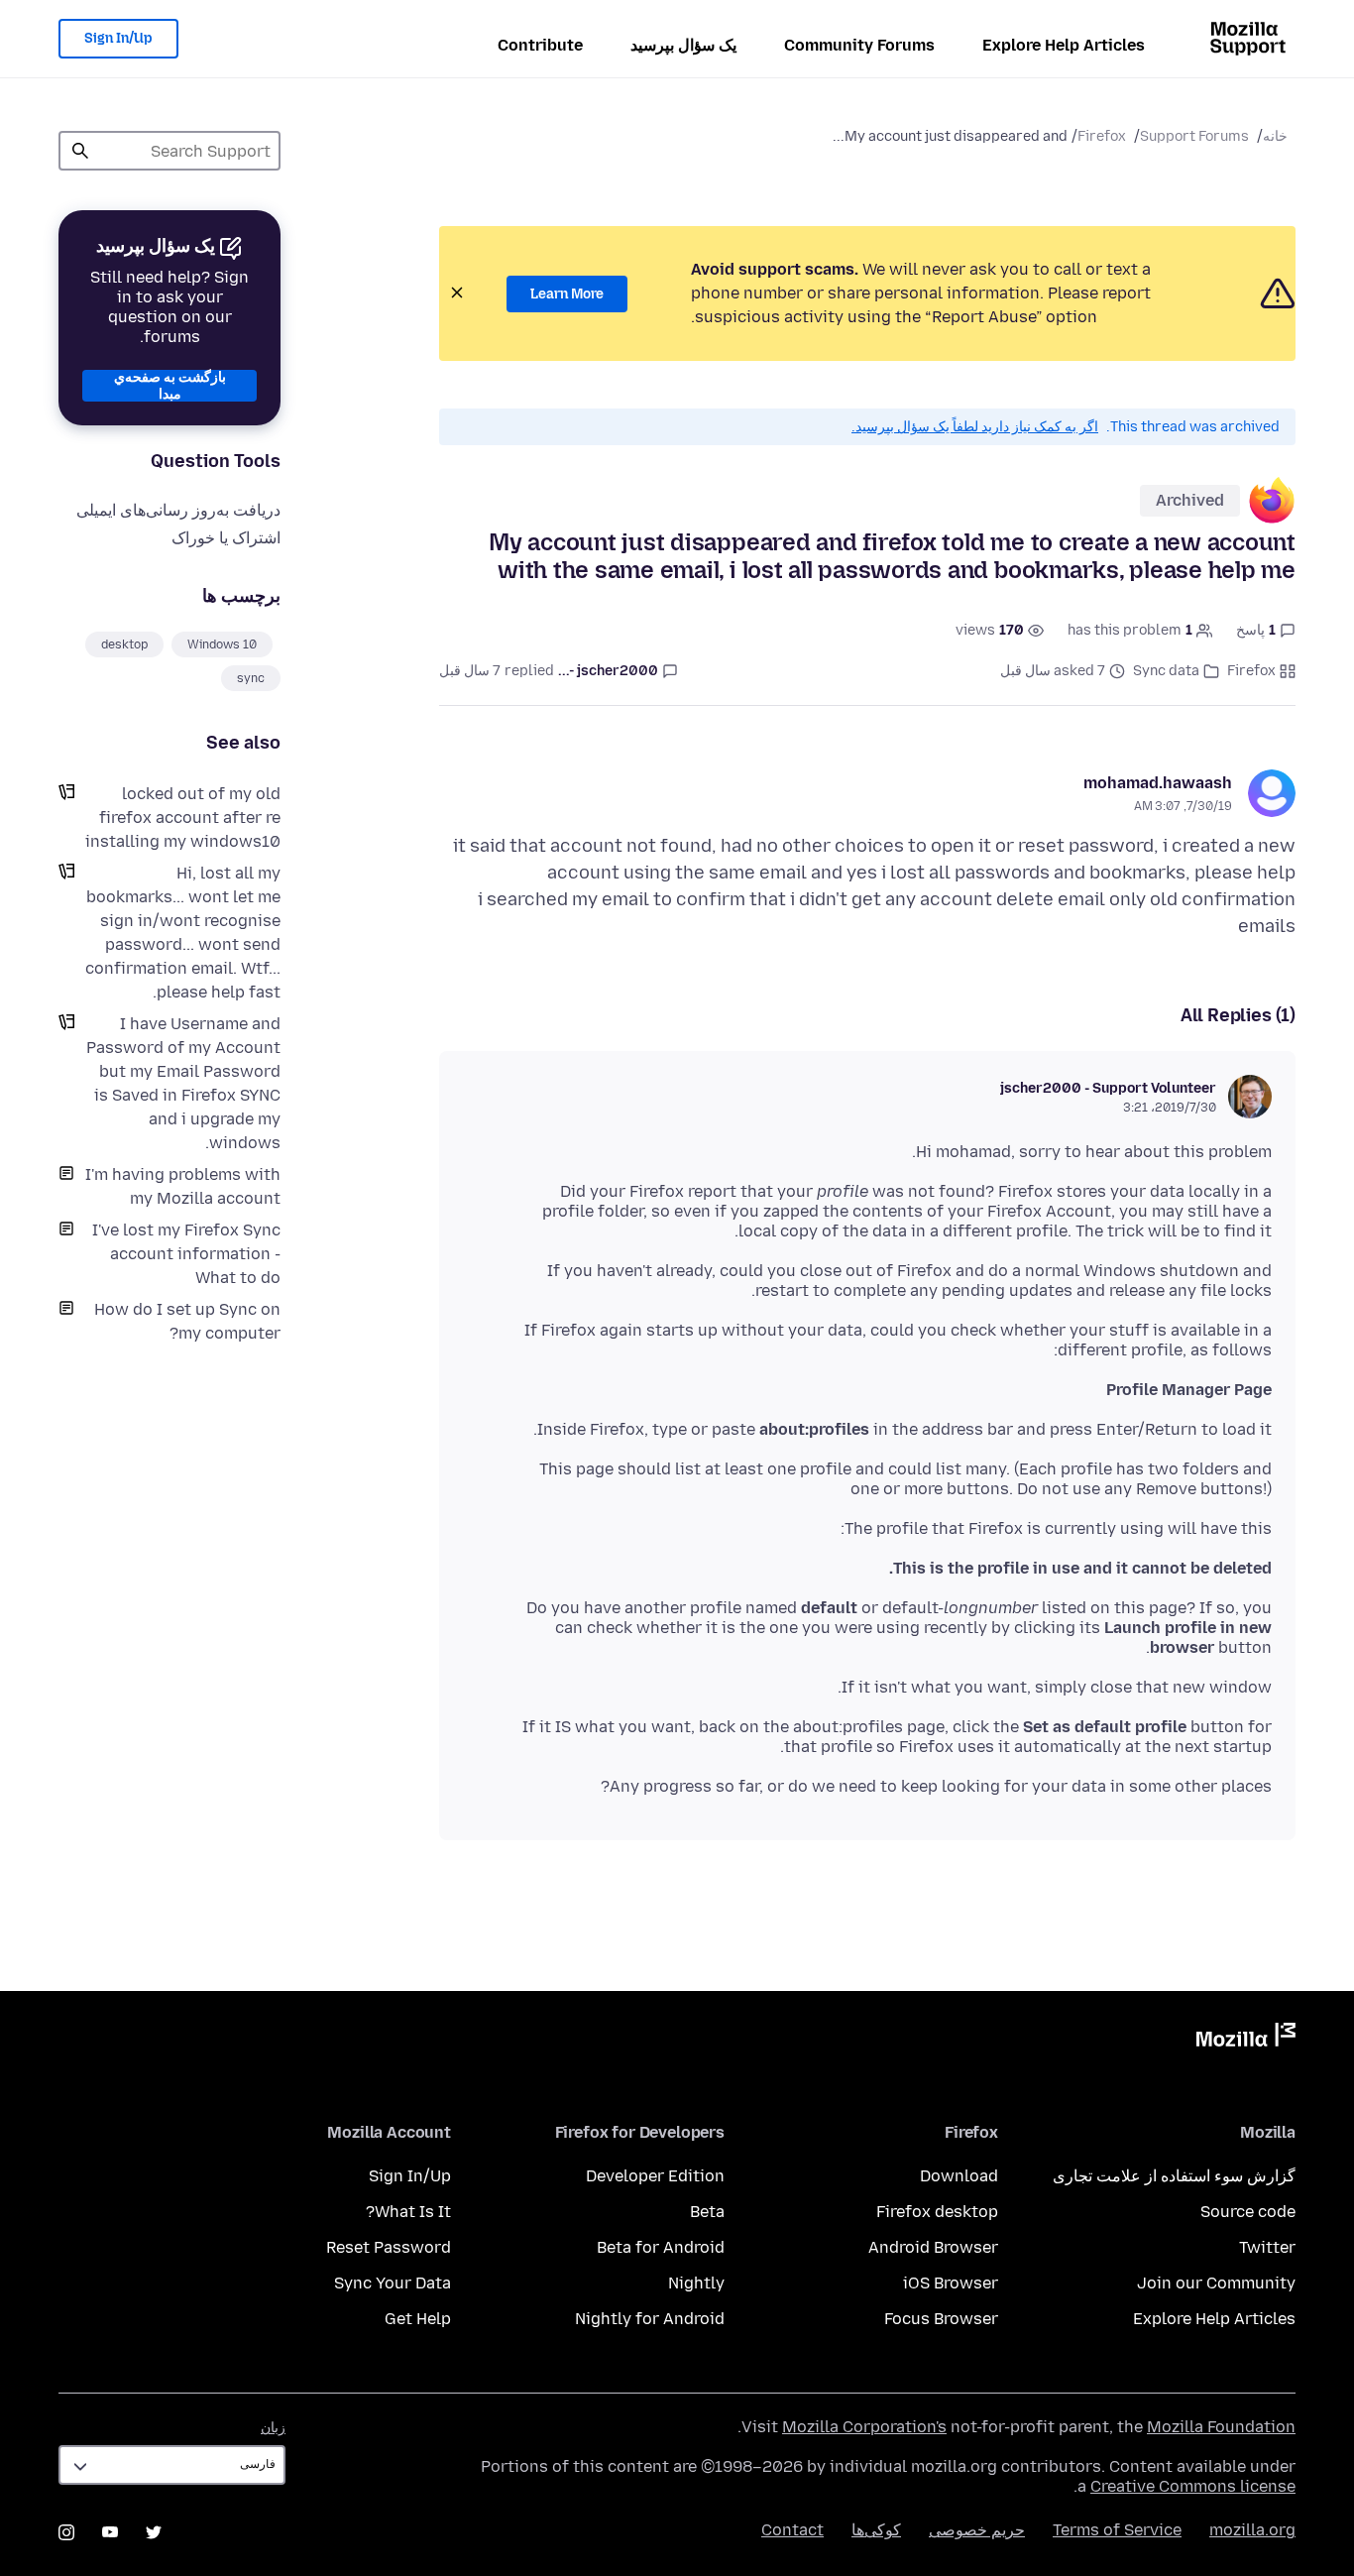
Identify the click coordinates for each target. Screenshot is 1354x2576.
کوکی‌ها (876, 2530)
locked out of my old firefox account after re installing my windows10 (183, 818)
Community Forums (859, 45)
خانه (1275, 136)
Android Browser (933, 2247)
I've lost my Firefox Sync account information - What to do (186, 1254)
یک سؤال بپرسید (683, 45)
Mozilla (1246, 2039)
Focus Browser (941, 2319)
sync (251, 678)
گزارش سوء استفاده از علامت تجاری (1174, 2176)
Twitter (1267, 2247)
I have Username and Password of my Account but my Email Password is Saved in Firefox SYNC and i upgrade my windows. (183, 1083)
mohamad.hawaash (1158, 783)
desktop (124, 644)
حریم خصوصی (977, 2530)
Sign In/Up (118, 38)
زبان (273, 2428)
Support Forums (1194, 136)
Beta (707, 2212)
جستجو (80, 151)
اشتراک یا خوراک (226, 538)
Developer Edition (655, 2176)
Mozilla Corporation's (864, 2427)
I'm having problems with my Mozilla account (183, 1186)
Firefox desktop (937, 2212)
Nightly (696, 2283)
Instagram (66, 2532)
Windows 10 (222, 644)
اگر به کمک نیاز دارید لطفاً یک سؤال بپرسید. (975, 427)
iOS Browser (951, 2283)
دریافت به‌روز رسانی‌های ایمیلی (178, 510)
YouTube (110, 2532)
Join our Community (1216, 2283)
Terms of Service (1117, 2530)
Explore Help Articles (1064, 45)
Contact (792, 2530)
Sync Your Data (393, 2283)
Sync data (1166, 671)
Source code (1248, 2212)
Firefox (1102, 136)
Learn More (567, 294)
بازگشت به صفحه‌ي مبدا (170, 386)
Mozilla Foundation (1221, 2427)
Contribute (540, 45)
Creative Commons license (1193, 2486)
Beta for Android (661, 2247)
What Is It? (408, 2212)
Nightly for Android (650, 2319)
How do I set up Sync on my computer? (187, 1321)
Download (959, 2176)
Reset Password (389, 2247)
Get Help (418, 2319)
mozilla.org (1252, 2530)
